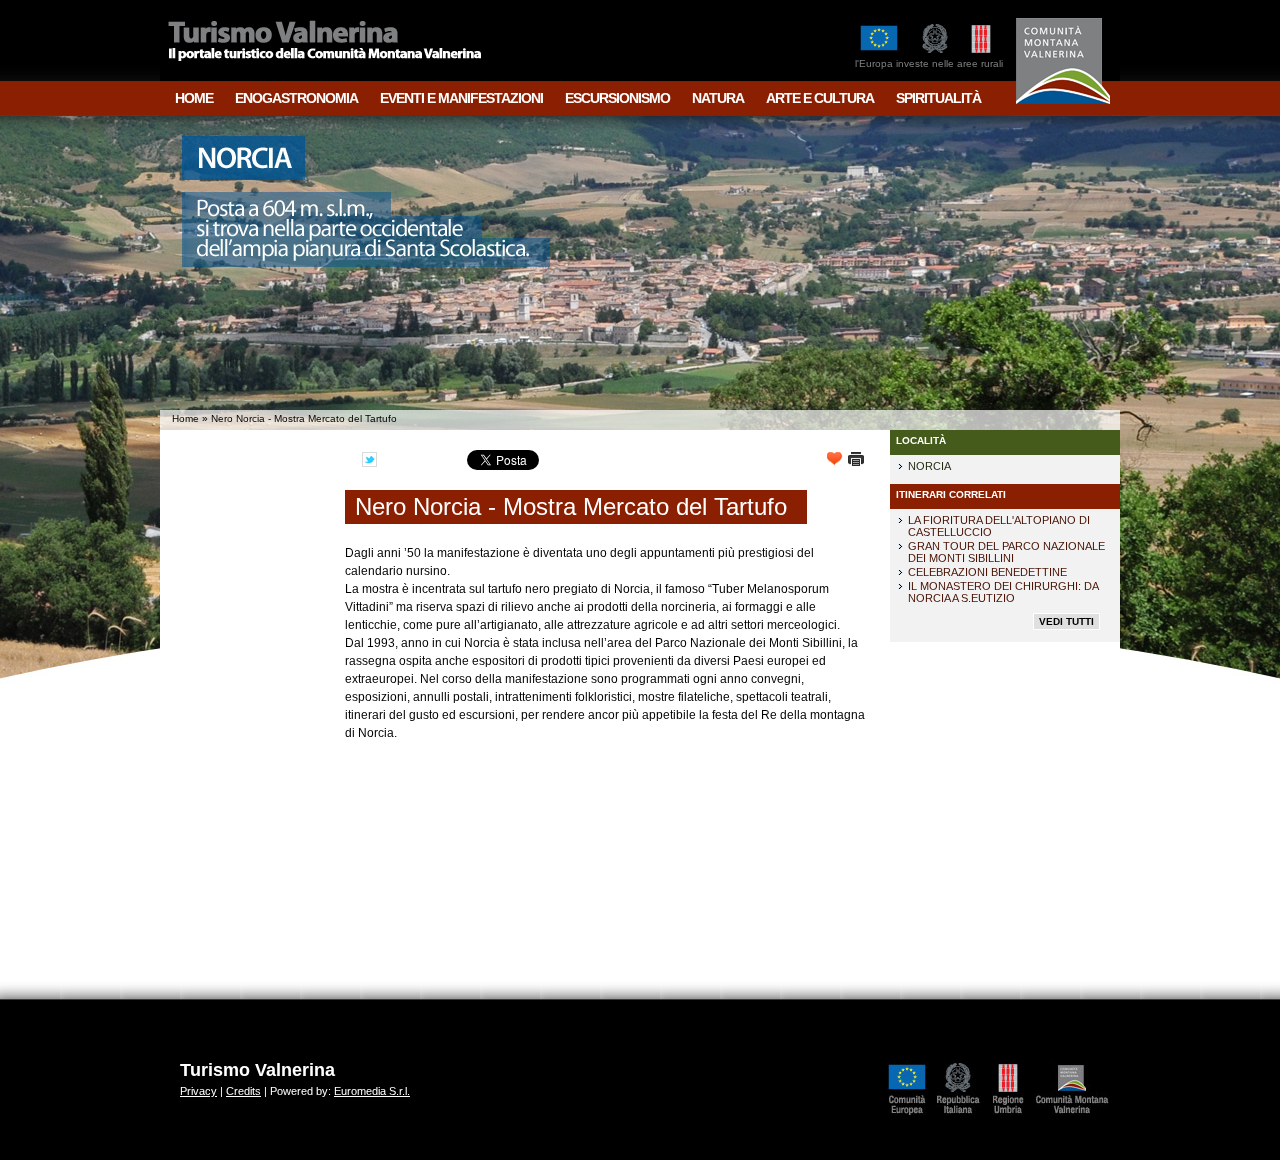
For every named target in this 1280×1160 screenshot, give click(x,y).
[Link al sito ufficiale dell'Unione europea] (912, 1115)
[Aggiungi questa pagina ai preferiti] (837, 461)
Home (194, 98)
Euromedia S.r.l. (372, 1091)
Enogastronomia (296, 98)
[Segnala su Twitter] (374, 461)
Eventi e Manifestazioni (461, 98)
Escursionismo (617, 98)
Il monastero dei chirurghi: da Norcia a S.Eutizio (1003, 592)
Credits (243, 1091)
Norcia (929, 466)
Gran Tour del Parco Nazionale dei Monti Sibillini (1006, 552)
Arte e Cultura (820, 98)
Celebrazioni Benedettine (987, 572)
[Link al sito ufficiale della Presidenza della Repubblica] (963, 1115)
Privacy (198, 1091)
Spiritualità (938, 98)
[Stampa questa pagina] (856, 461)
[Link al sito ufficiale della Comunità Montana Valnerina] (1077, 1115)
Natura (718, 98)
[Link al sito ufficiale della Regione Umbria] (1013, 1115)
